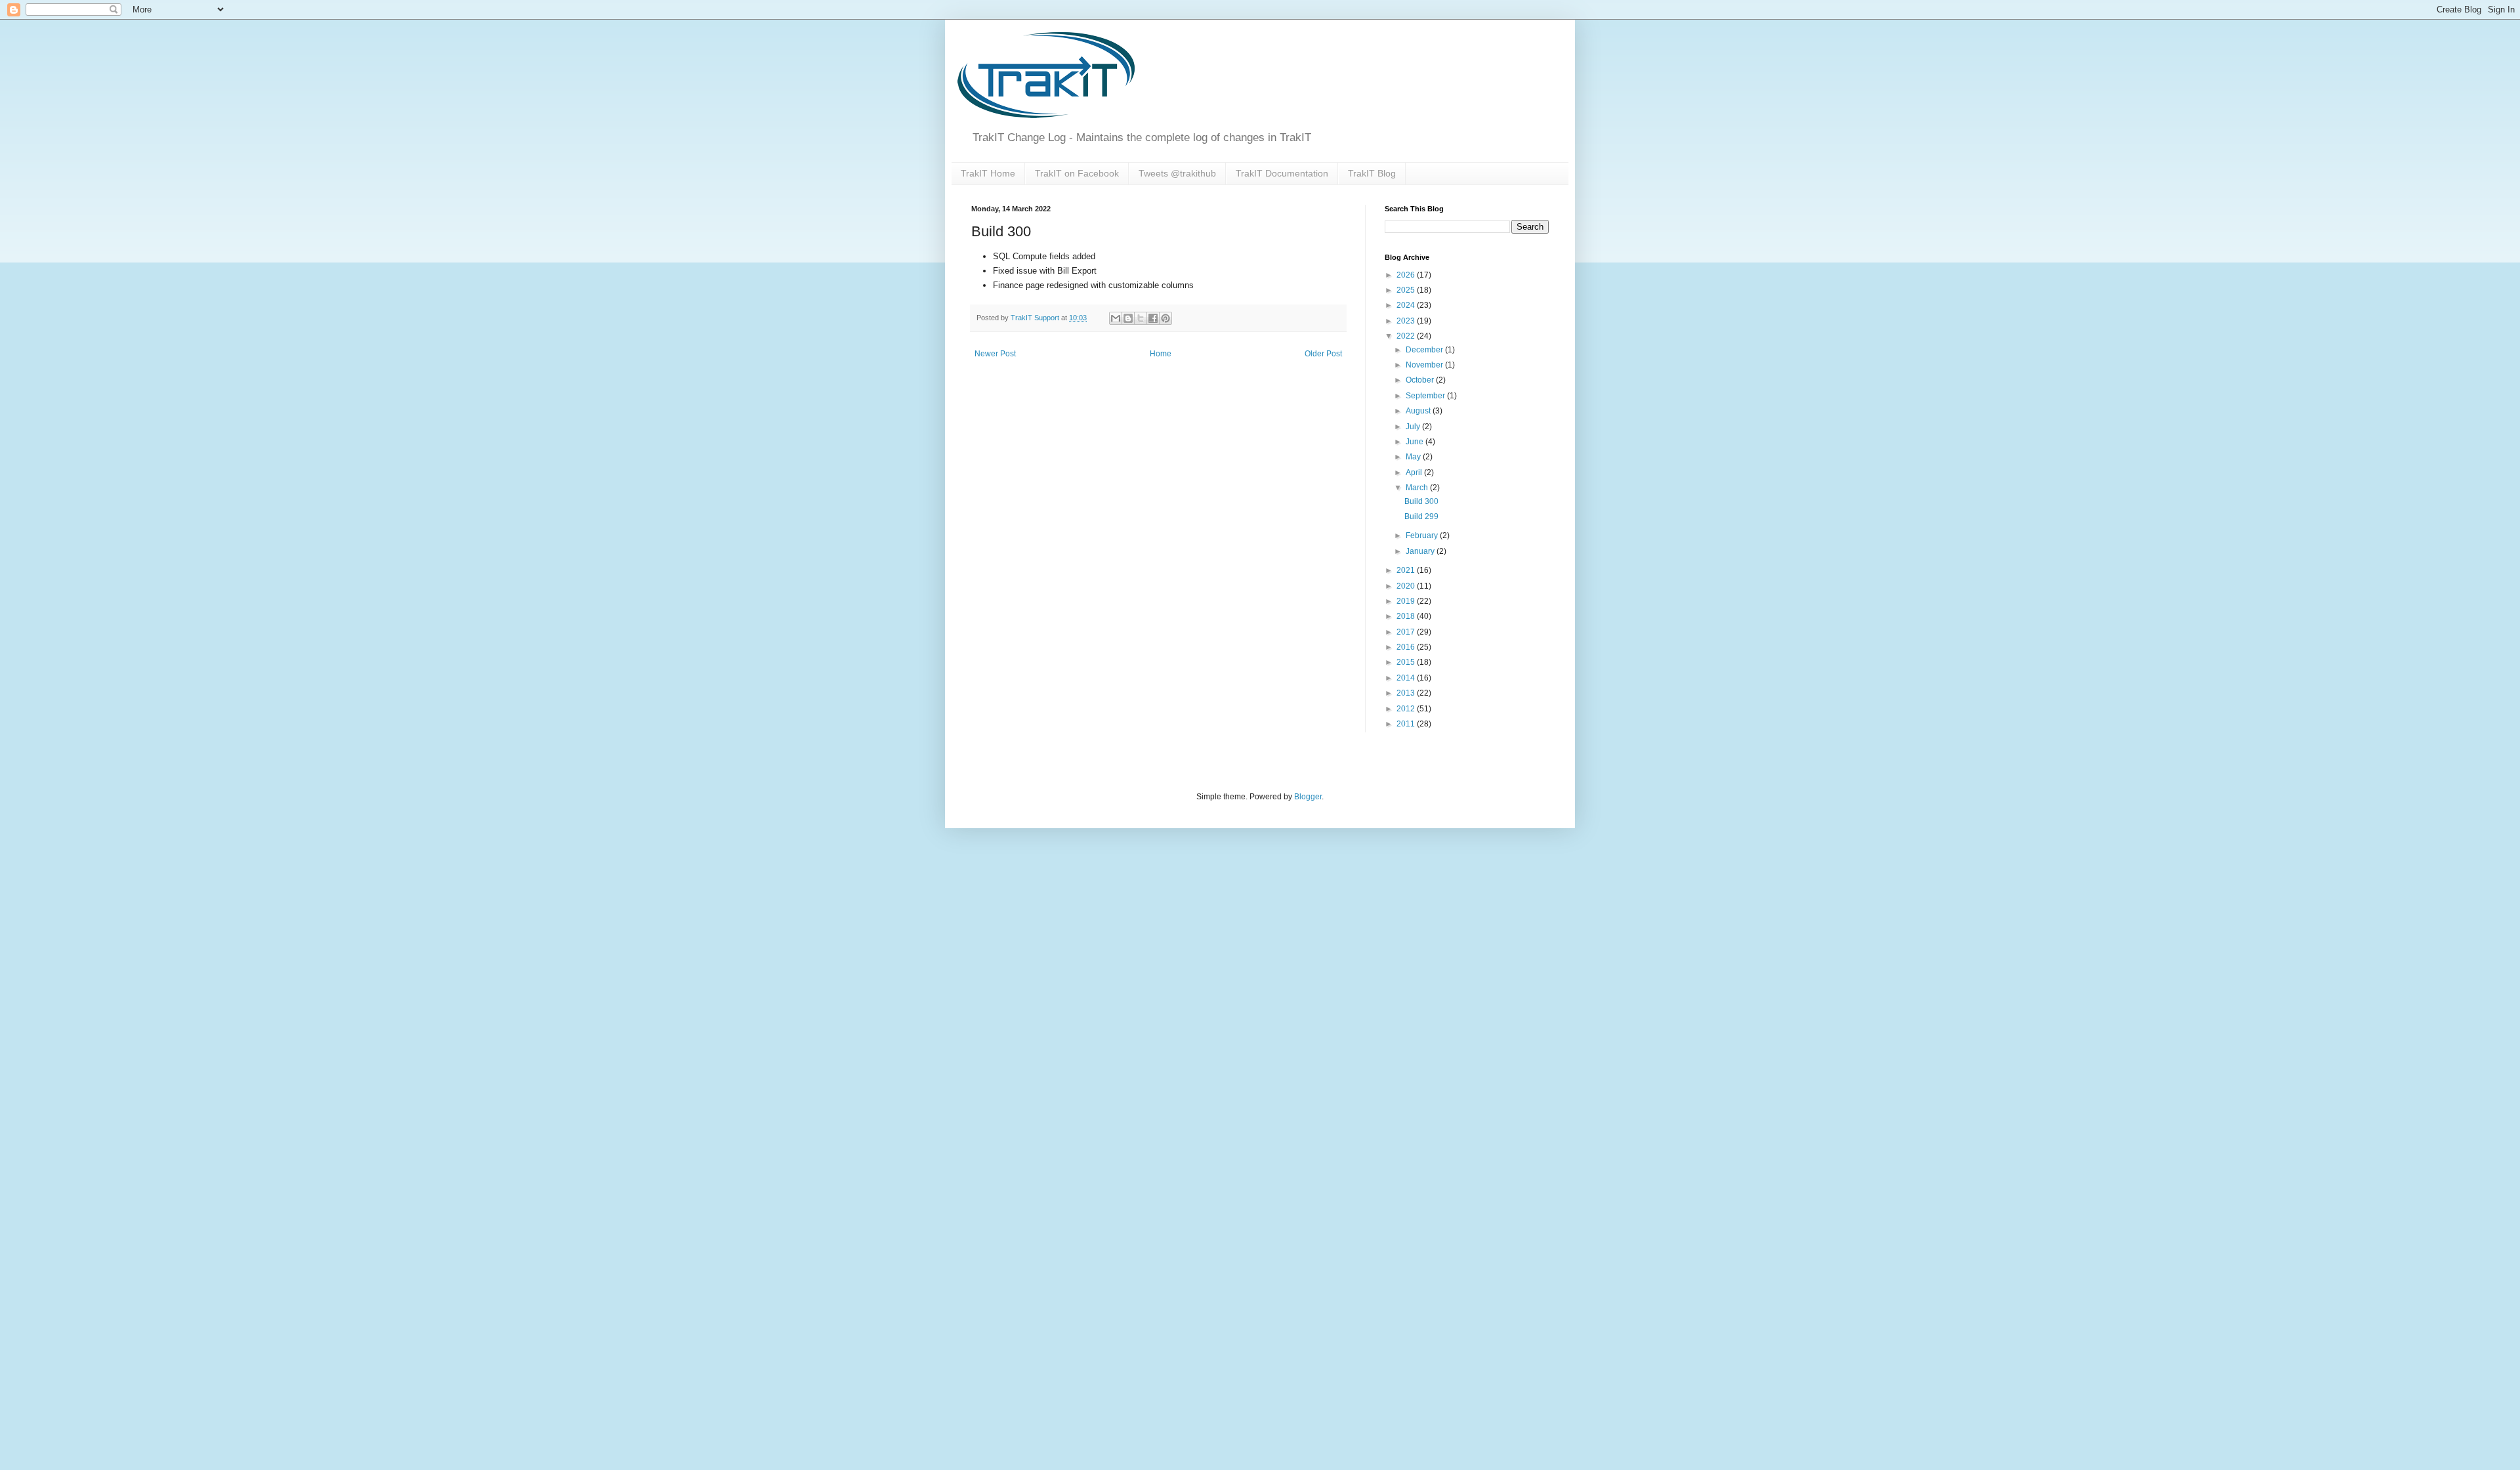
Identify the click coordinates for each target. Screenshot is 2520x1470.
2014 (1407, 678)
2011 (1407, 724)
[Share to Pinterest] (1165, 318)
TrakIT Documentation (1282, 173)
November (1425, 365)
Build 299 (1421, 516)
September (1426, 396)
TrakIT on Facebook (1077, 173)
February (1423, 535)
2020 (1407, 586)
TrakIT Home (988, 173)
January (1421, 551)
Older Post (1323, 354)
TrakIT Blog (1372, 173)
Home (1161, 354)
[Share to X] (1141, 318)
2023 (1407, 321)
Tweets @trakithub (1177, 173)
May (1414, 457)
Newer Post (995, 354)
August (1419, 411)
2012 (1407, 709)
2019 (1407, 601)
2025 (1407, 290)
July (1414, 427)
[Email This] (1116, 318)
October (1421, 380)
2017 (1407, 632)
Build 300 (1421, 501)
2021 (1407, 570)
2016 (1407, 647)
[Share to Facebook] (1153, 318)
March (1418, 488)
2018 (1407, 616)
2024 (1407, 305)
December (1425, 350)
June (1416, 442)
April (1415, 472)
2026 (1407, 275)
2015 (1407, 662)
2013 (1407, 693)
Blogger (1308, 797)
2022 (1407, 336)
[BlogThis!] (1128, 318)
